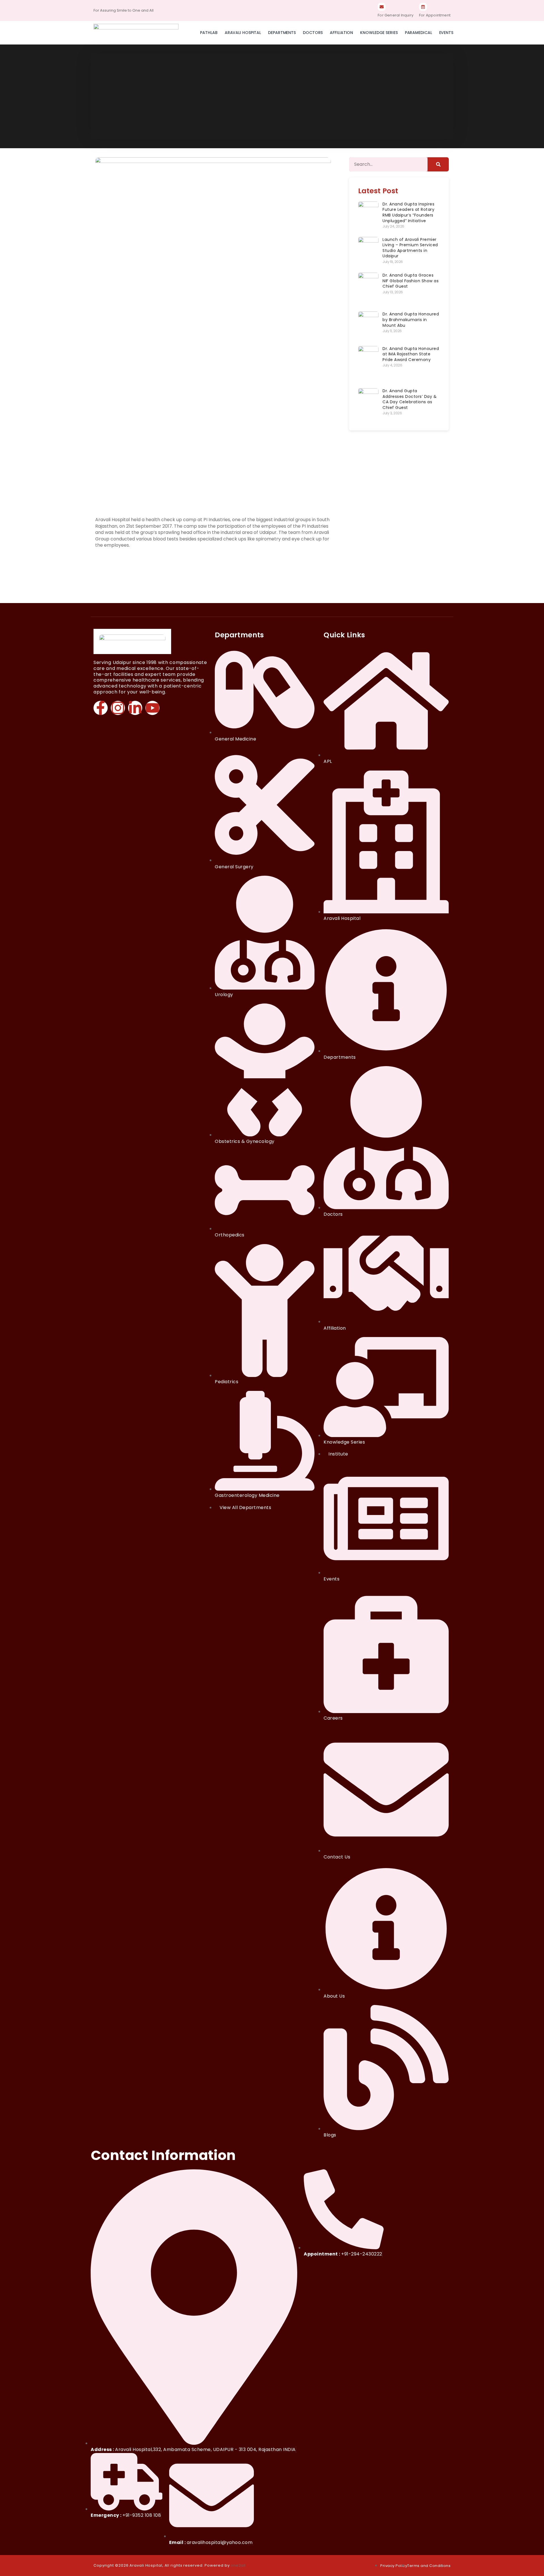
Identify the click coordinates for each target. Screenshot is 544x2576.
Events (446, 33)
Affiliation (341, 33)
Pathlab (209, 33)
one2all (238, 2565)
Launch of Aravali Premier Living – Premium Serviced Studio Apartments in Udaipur (410, 248)
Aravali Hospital (243, 33)
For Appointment (435, 15)
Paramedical (418, 33)
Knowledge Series (379, 33)
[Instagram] (118, 708)
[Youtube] (152, 708)
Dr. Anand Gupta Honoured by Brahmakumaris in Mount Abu (411, 320)
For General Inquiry (396, 15)
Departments (282, 33)
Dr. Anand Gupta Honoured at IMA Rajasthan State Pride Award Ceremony (411, 354)
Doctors (313, 33)
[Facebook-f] (101, 708)
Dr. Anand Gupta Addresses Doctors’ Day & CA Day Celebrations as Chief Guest (410, 399)
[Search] (438, 164)
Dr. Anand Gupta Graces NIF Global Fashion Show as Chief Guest (411, 281)
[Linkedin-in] (135, 708)
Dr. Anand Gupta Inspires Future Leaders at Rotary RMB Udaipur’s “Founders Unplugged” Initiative (408, 212)
